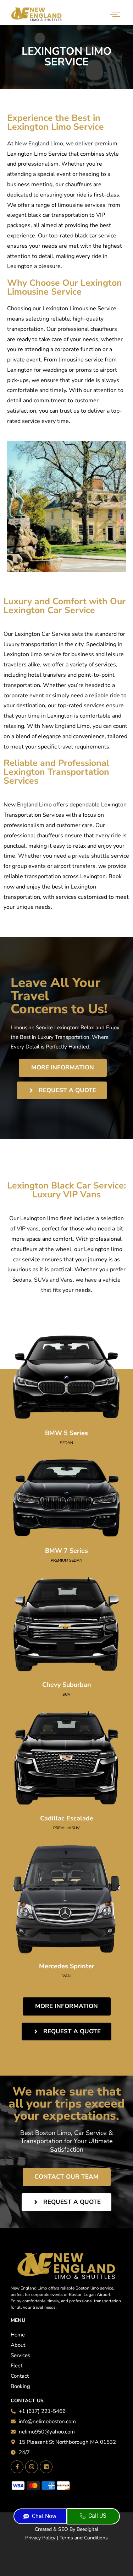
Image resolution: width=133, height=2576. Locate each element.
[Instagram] (32, 2467)
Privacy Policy (40, 2538)
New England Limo (39, 144)
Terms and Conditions (84, 2538)
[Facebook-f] (17, 2467)
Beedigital (87, 2529)
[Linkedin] (46, 2467)
